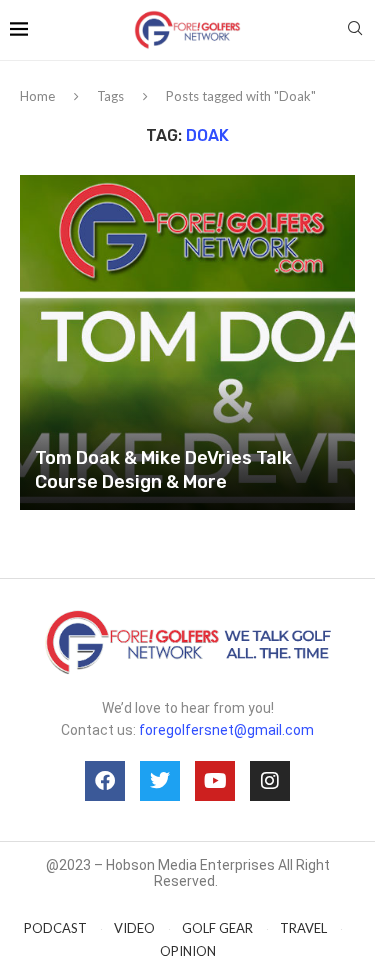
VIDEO (134, 928)
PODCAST (55, 928)
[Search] (355, 29)
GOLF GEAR (217, 928)
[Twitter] (160, 781)
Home (37, 96)
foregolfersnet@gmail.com (226, 730)
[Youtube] (215, 781)
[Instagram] (270, 781)
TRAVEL (303, 928)
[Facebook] (105, 781)
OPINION (188, 951)
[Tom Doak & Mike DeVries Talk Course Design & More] (187, 342)
